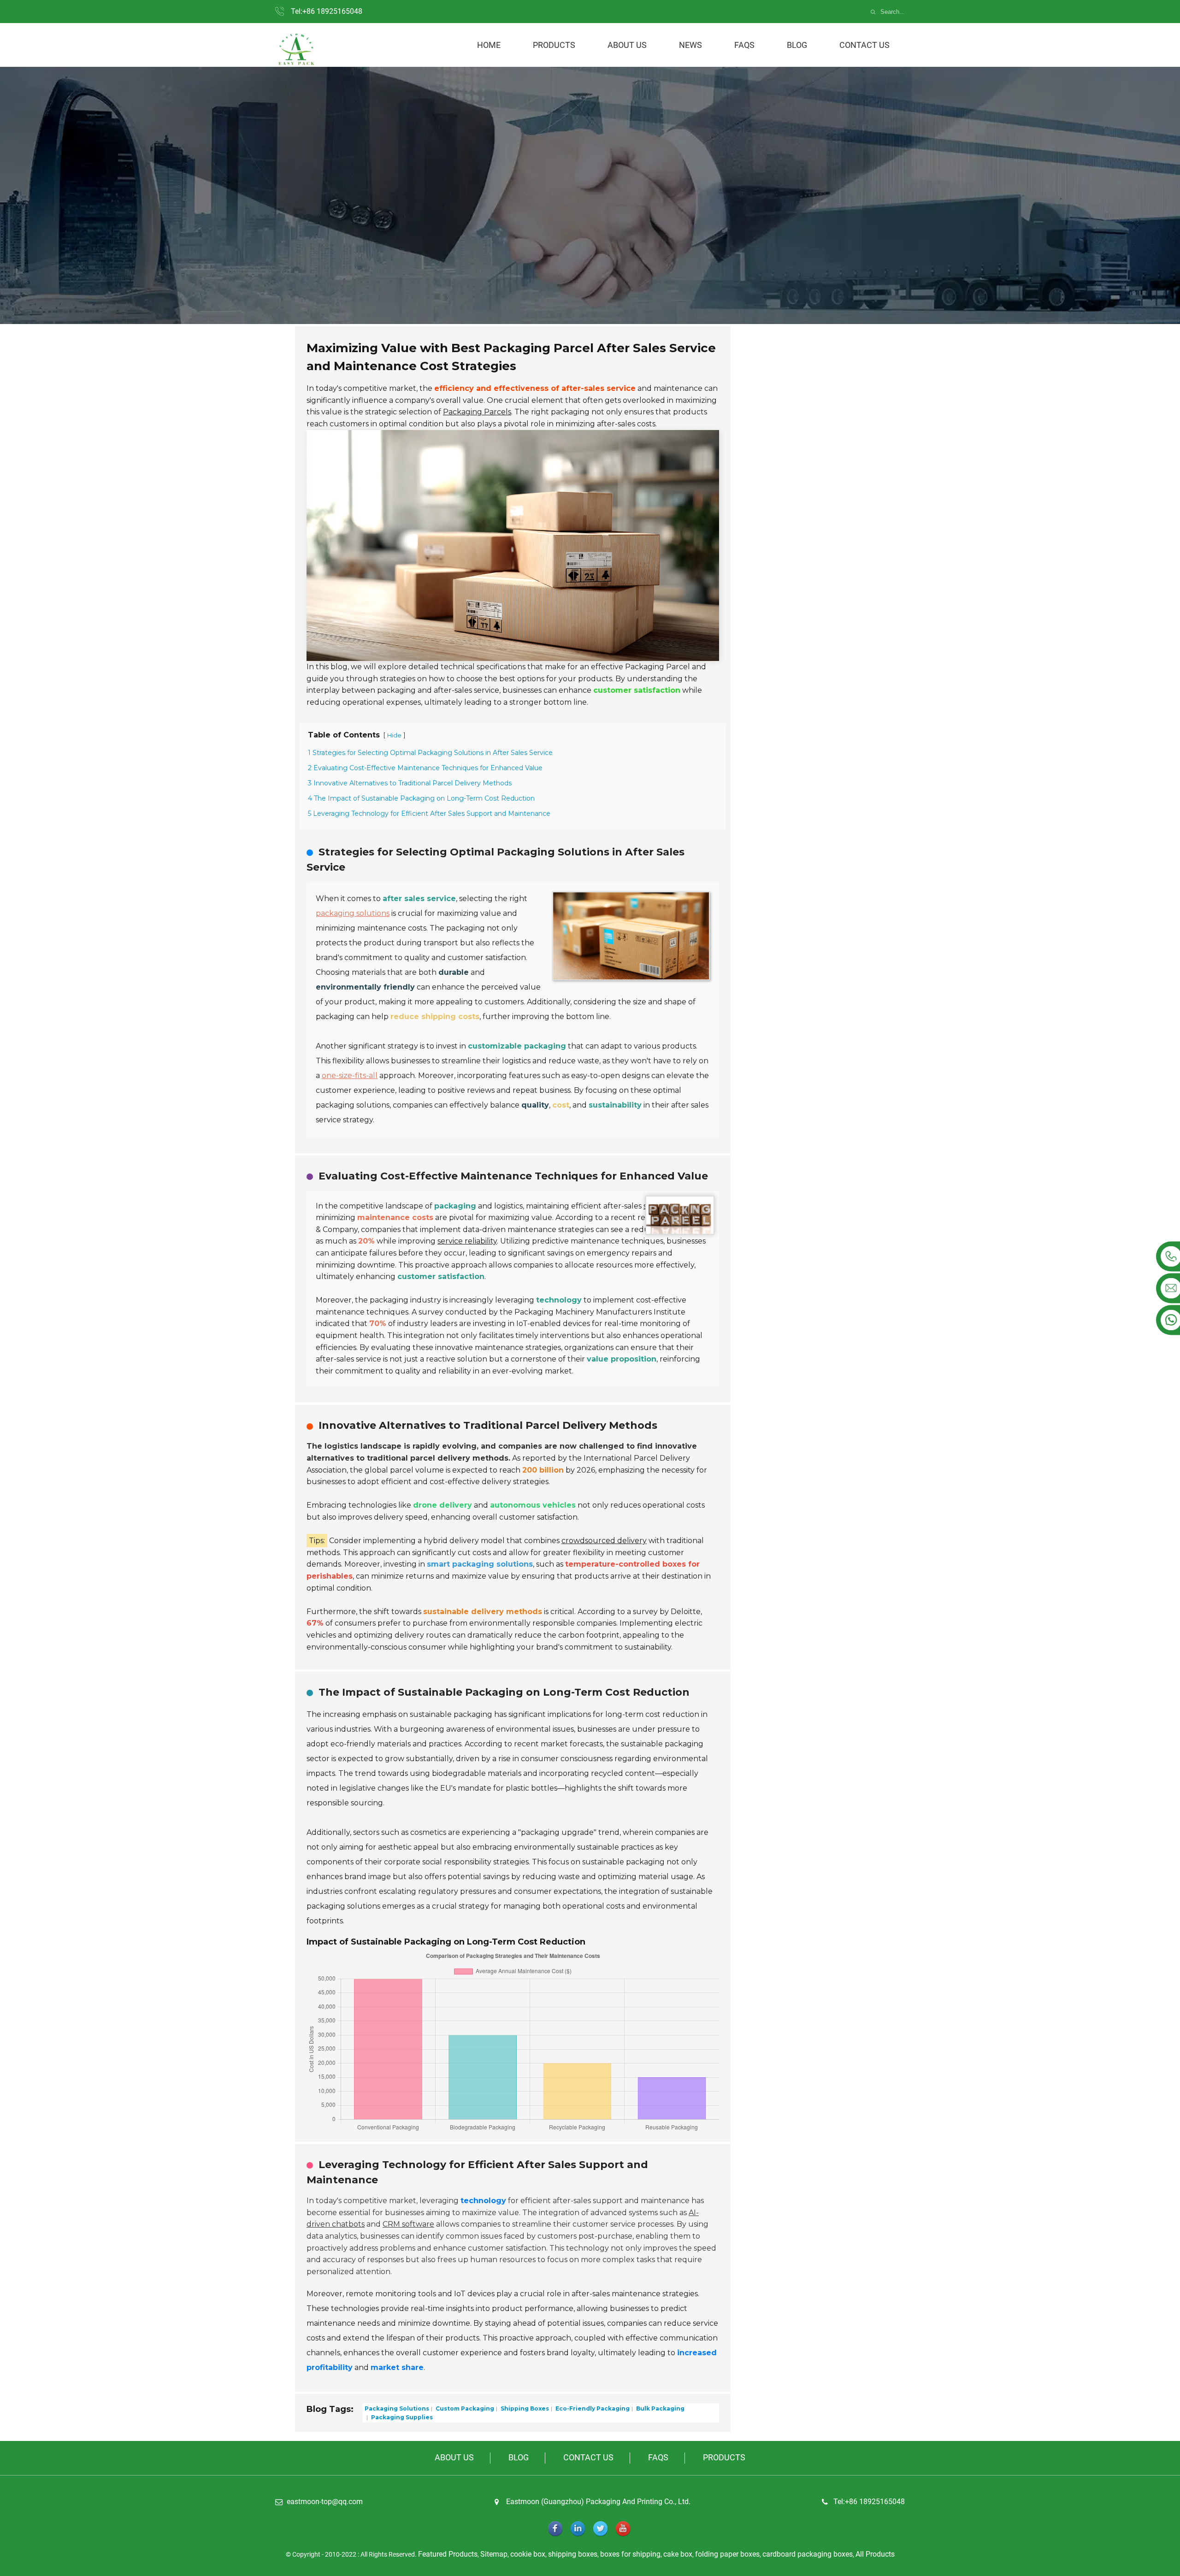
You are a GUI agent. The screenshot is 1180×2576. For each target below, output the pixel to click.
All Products (875, 2554)
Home (489, 45)
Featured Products (448, 2554)
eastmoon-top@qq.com (325, 2502)
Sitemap (494, 2554)
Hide (394, 735)
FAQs (744, 45)
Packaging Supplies (401, 2417)
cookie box (528, 2554)
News (690, 45)
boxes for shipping (630, 2554)
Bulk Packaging (660, 2408)
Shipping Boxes (524, 2408)
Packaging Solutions (397, 2408)
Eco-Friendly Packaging (592, 2408)
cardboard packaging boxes (808, 2554)
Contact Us (864, 45)
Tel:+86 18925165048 (327, 11)
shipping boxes (573, 2554)
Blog (797, 45)
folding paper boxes (727, 2554)
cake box (678, 2554)
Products (554, 45)
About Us (627, 45)
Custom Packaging (464, 2408)
